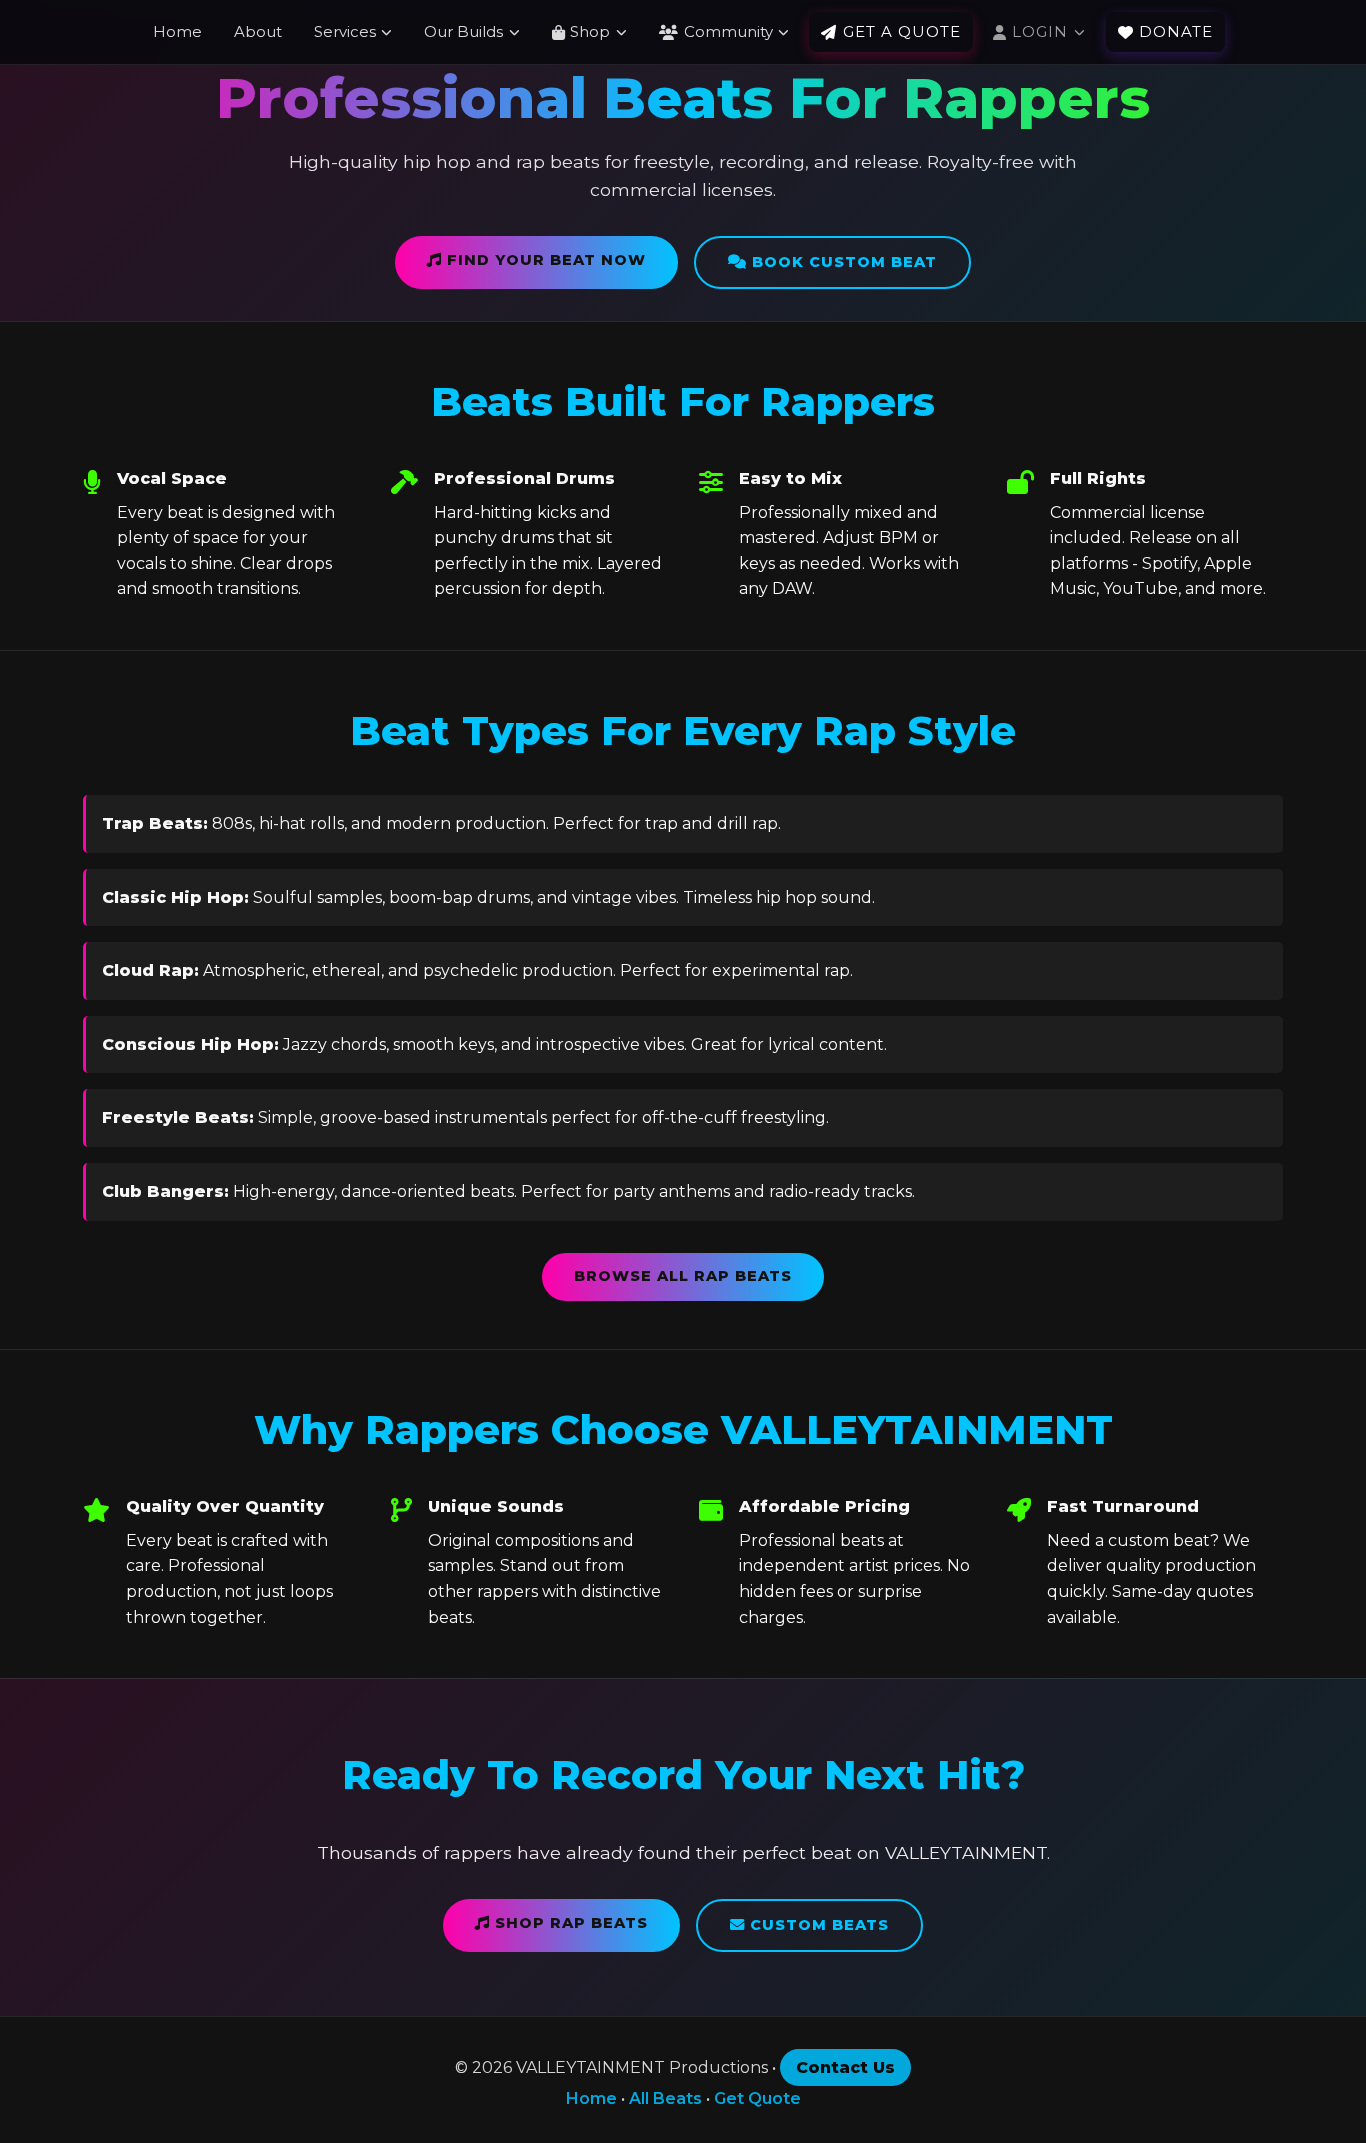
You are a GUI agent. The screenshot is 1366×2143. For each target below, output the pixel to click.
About (258, 31)
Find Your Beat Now (544, 260)
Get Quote (757, 2098)
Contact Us (845, 2067)
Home (177, 31)
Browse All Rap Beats (683, 1276)
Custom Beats (817, 1925)
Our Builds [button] (463, 31)
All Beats (665, 2098)
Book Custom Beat (842, 262)
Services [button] (345, 31)
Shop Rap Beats (569, 1923)
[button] (589, 32)
